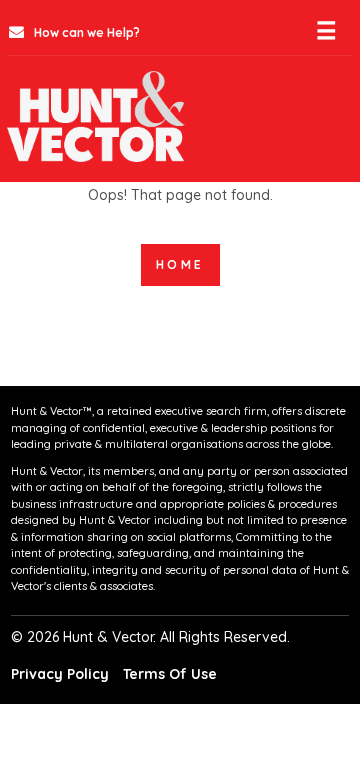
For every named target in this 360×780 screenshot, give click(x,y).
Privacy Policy (60, 674)
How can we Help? (85, 32)
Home (180, 264)
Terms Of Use (170, 674)
